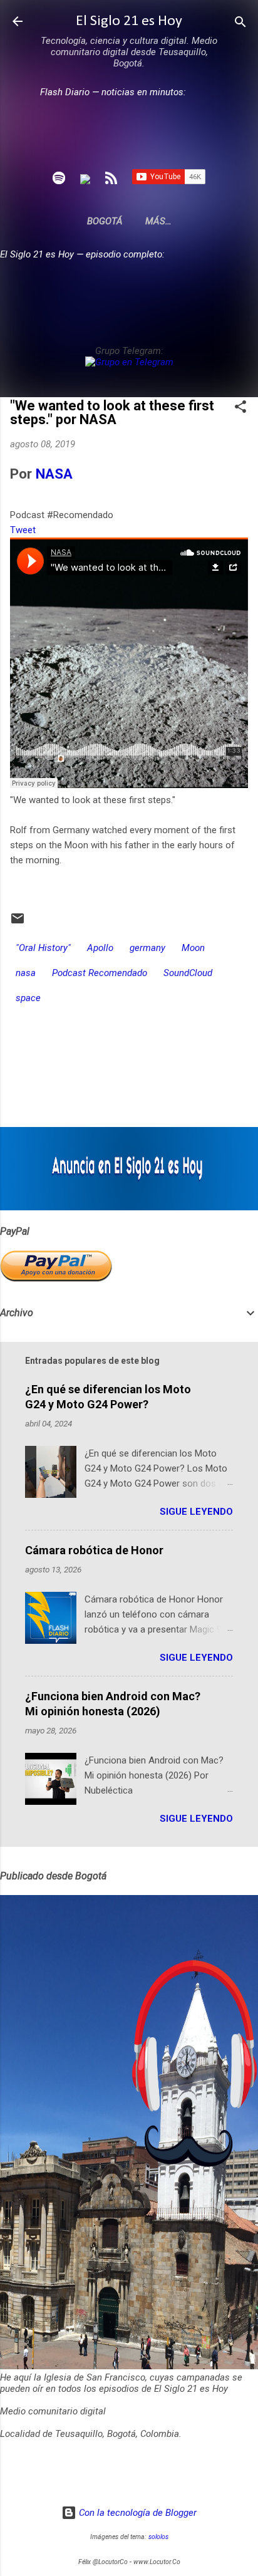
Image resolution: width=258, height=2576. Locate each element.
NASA (54, 474)
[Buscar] (240, 23)
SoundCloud (188, 973)
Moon (193, 948)
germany (147, 948)
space (28, 998)
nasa (26, 973)
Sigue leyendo (196, 1512)
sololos (158, 2537)
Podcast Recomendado (100, 973)
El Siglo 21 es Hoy (129, 21)
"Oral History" (43, 948)
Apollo (100, 948)
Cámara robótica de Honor (94, 1550)
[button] (240, 408)
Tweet (23, 530)
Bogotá (105, 221)
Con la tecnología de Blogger (137, 2513)
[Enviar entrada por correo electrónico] (18, 923)
